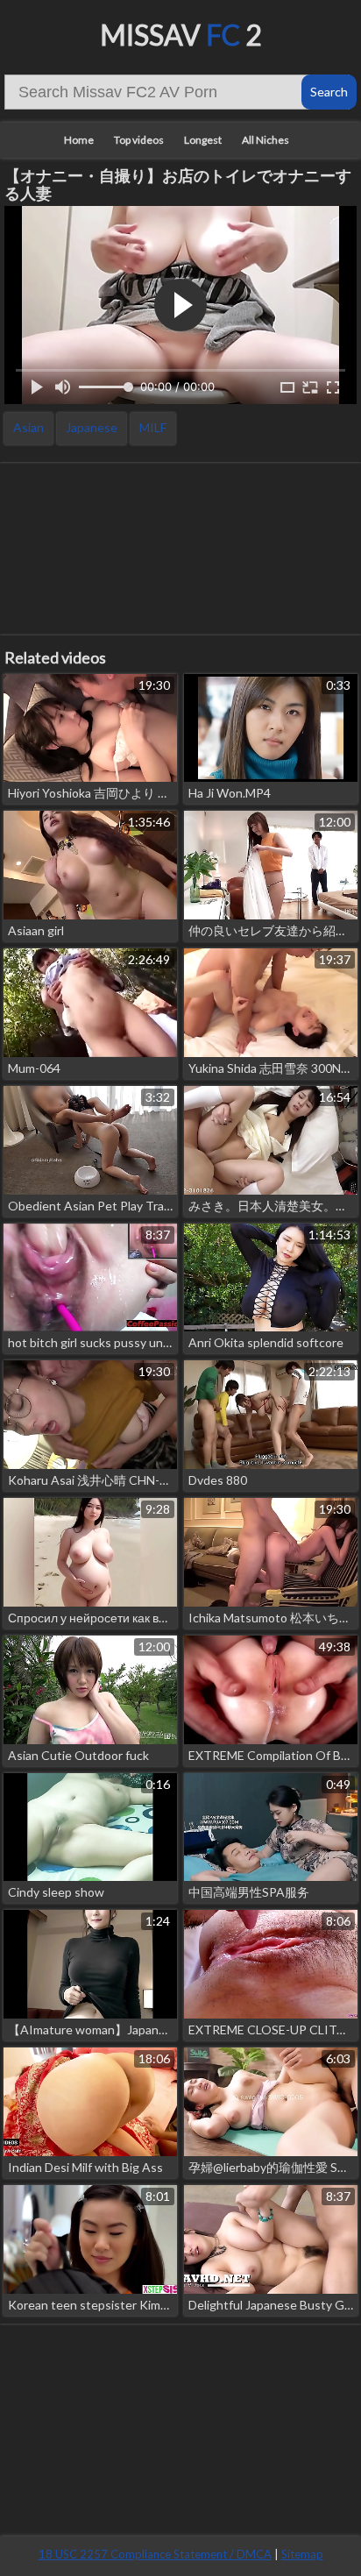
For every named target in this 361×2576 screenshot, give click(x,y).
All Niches (265, 140)
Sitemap (302, 2554)
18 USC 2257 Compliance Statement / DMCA (155, 2554)
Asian (28, 427)
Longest (203, 140)
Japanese (92, 427)
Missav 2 (181, 35)
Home (79, 140)
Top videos (139, 140)
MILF (153, 427)
